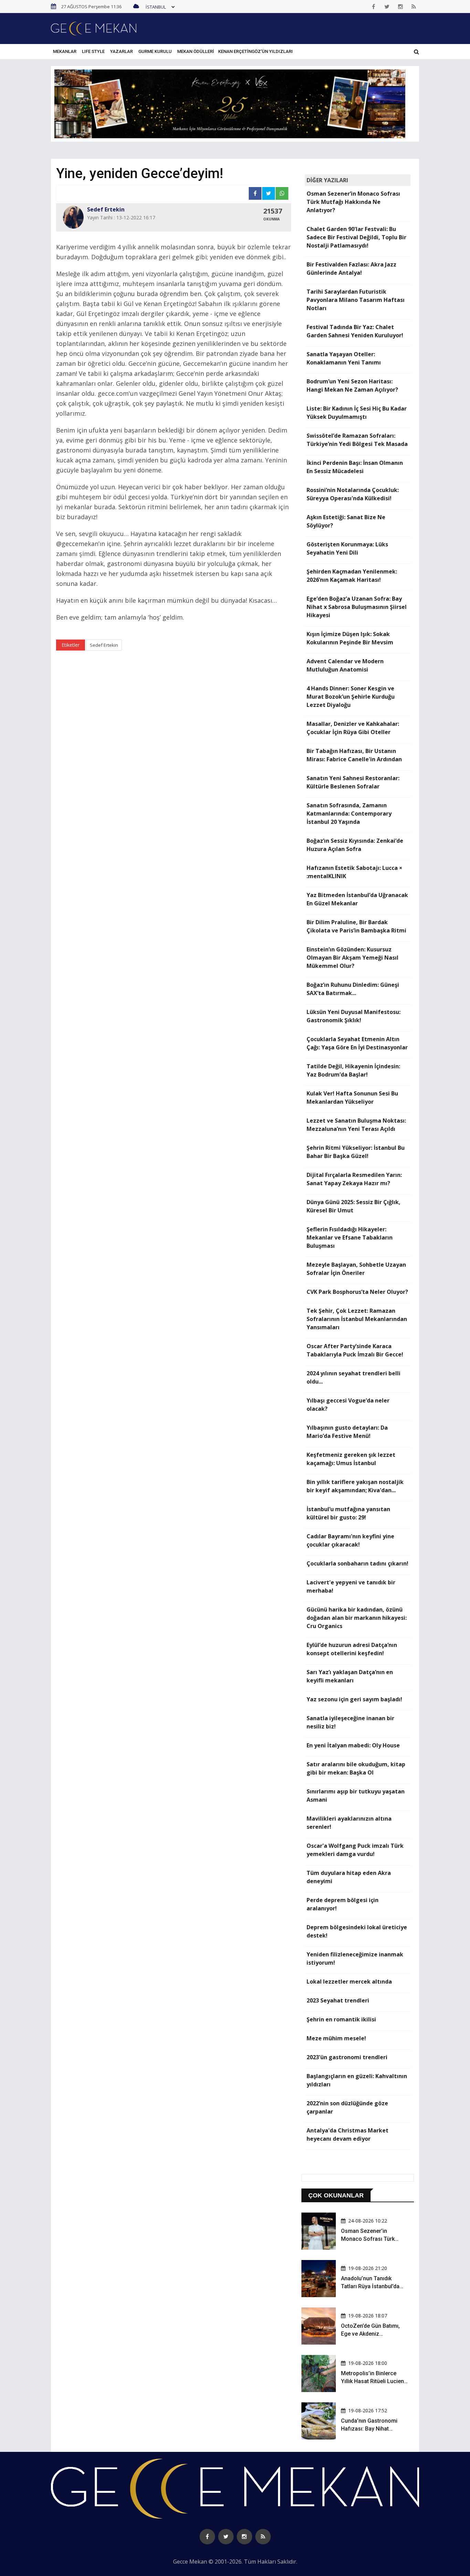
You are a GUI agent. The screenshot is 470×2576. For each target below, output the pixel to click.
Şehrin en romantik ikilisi (341, 2019)
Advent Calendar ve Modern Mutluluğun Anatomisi (345, 665)
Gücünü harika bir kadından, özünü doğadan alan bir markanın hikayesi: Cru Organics (357, 1618)
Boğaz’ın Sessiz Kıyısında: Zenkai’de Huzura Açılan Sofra (355, 845)
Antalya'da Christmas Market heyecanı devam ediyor (348, 2135)
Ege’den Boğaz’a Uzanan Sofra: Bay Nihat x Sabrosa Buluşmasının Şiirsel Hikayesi (357, 607)
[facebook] (374, 7)
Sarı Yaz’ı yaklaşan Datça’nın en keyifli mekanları (350, 1676)
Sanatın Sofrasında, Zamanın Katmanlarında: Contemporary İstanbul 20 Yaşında (349, 814)
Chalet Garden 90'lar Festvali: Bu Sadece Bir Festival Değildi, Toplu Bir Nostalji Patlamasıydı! (356, 237)
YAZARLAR (121, 51)
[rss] (414, 7)
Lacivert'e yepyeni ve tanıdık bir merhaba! (351, 1586)
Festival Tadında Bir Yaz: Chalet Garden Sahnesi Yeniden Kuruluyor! (355, 331)
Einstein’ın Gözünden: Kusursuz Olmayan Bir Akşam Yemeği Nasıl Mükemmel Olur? (352, 958)
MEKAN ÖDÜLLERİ (196, 51)
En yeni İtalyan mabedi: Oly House (353, 1745)
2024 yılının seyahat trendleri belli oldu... (354, 1377)
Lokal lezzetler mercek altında (349, 1982)
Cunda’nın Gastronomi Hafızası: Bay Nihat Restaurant (369, 2428)
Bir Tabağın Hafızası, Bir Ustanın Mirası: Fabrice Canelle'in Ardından (354, 755)
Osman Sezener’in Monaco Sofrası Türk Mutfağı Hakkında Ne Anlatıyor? (353, 202)
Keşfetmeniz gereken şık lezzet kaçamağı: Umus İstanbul (351, 1459)
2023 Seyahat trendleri (338, 2000)
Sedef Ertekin (104, 645)
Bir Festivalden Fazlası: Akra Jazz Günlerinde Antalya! (351, 269)
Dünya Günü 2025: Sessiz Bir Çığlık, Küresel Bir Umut (354, 1206)
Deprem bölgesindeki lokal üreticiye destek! (357, 1931)
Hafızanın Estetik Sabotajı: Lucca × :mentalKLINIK (354, 872)
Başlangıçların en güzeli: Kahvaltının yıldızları (357, 2080)
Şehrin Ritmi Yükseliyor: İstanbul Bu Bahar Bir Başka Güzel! (356, 1152)
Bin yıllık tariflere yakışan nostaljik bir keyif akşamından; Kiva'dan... (355, 1486)
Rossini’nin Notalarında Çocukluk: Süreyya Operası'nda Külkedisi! (353, 494)
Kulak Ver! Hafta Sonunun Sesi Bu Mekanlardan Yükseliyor (352, 1098)
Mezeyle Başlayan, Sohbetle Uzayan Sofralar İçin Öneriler (356, 1269)
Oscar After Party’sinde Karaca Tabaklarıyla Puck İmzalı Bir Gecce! (355, 1350)
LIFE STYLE (93, 51)
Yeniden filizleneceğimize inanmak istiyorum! (355, 1958)
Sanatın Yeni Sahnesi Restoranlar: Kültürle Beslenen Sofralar (353, 782)
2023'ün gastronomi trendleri (347, 2057)
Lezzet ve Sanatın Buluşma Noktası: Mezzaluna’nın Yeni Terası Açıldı (356, 1125)
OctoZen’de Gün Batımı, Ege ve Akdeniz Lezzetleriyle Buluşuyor (370, 2334)
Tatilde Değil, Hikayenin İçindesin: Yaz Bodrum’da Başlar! (353, 1070)
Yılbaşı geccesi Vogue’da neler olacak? (348, 1405)
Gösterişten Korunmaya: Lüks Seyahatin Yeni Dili (347, 548)
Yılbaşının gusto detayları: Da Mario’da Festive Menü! (347, 1432)
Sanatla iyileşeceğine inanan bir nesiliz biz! (350, 1722)
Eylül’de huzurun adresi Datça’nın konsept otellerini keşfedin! (352, 1649)
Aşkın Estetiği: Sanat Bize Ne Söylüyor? (346, 521)
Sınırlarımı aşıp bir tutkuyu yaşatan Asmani (356, 1795)
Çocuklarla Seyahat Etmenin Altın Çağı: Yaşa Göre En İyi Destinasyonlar (357, 1043)
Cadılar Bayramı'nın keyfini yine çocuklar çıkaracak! (350, 1540)
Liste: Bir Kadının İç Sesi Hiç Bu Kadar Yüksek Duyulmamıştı (357, 413)
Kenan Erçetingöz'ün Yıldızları (255, 51)
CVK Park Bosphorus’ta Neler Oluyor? (357, 1292)
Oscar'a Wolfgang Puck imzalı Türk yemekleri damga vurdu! (355, 1850)
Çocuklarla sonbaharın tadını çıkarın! (357, 1563)
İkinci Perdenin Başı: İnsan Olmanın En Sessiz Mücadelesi (355, 467)
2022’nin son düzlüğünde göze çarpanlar (347, 2107)
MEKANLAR (65, 51)
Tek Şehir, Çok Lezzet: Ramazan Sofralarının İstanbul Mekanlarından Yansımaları (357, 1319)
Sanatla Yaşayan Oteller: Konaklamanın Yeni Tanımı (344, 358)
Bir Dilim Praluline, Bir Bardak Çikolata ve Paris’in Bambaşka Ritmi (356, 926)
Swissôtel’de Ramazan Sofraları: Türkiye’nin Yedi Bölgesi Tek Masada (357, 440)
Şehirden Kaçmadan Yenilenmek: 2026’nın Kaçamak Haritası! (352, 576)
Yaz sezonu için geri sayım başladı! (354, 1699)
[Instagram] (400, 7)
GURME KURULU (155, 51)
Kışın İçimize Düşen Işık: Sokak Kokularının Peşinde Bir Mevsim (350, 638)
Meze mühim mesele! (336, 2038)
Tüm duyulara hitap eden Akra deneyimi (349, 1877)
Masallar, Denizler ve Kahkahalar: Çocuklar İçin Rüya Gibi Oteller (353, 728)
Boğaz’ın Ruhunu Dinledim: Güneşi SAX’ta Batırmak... (353, 989)
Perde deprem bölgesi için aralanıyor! (343, 1904)
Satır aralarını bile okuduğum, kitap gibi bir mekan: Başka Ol (356, 1768)
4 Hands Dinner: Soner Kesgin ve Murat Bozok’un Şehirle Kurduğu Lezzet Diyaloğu (351, 697)
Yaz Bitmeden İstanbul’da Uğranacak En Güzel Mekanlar (357, 899)
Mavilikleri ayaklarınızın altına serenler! (349, 1823)
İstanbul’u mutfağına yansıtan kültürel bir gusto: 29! (348, 1513)
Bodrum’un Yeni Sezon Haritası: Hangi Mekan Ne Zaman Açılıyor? (352, 385)
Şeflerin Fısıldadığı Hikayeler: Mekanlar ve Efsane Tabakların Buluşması (350, 1237)
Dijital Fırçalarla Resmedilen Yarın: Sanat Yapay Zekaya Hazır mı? (354, 1179)
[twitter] (387, 7)
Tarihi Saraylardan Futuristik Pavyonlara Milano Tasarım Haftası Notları (356, 300)
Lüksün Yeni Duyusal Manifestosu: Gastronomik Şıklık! (354, 1016)
